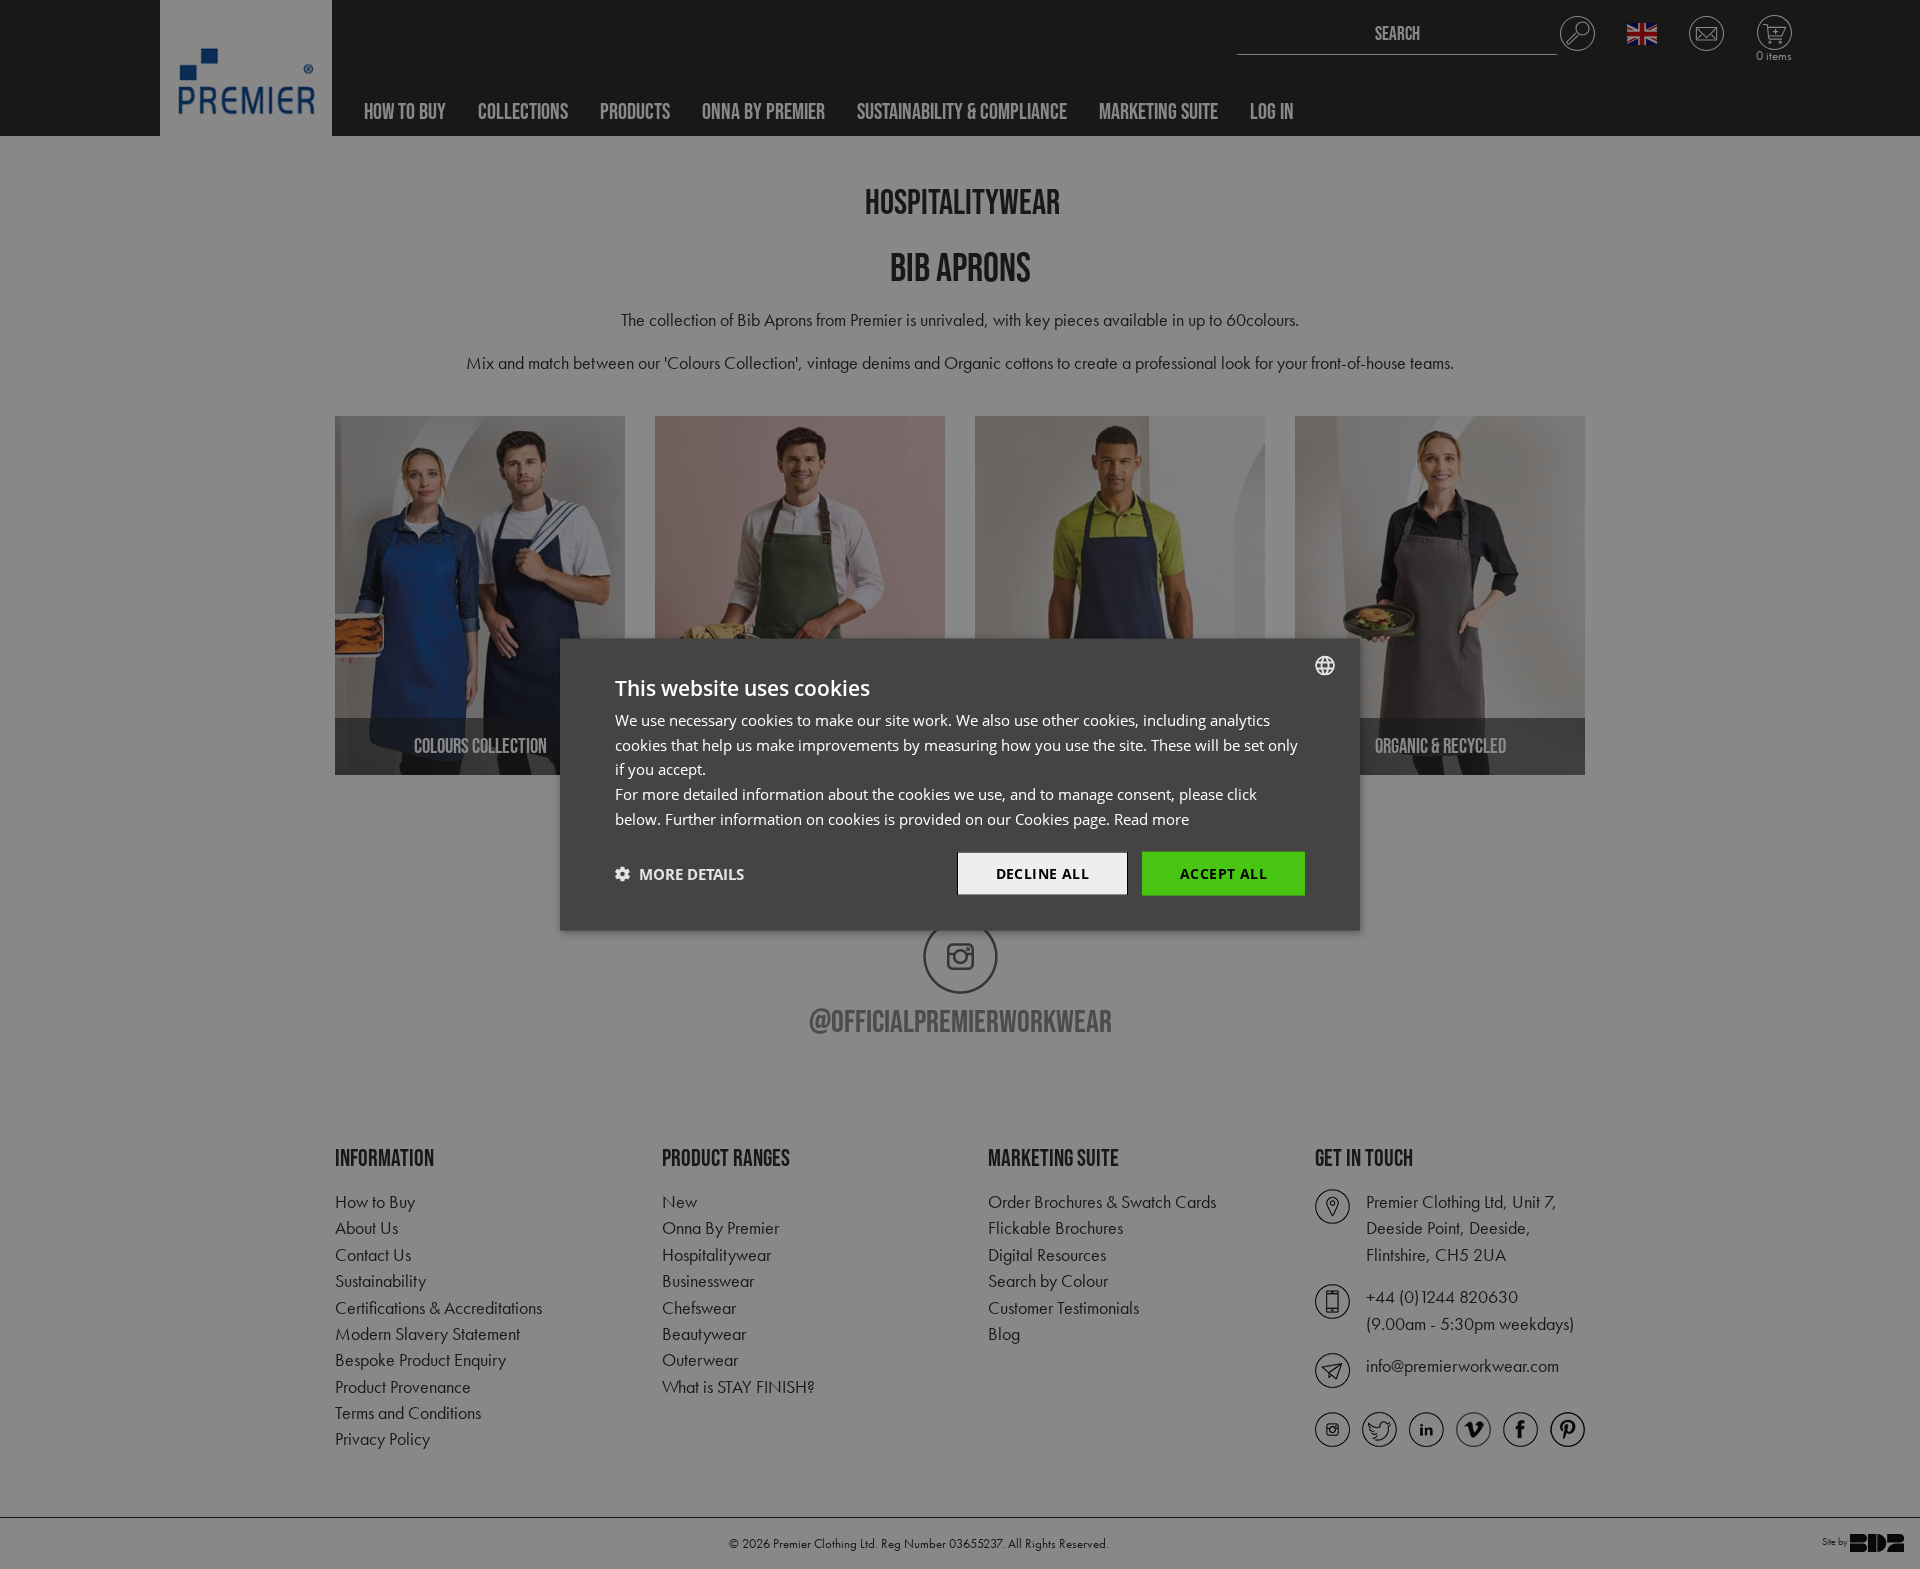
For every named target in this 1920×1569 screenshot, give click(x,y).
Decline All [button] (1042, 872)
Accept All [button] (1223, 872)
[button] (679, 874)
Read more (1151, 818)
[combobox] (1325, 665)
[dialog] (960, 784)
